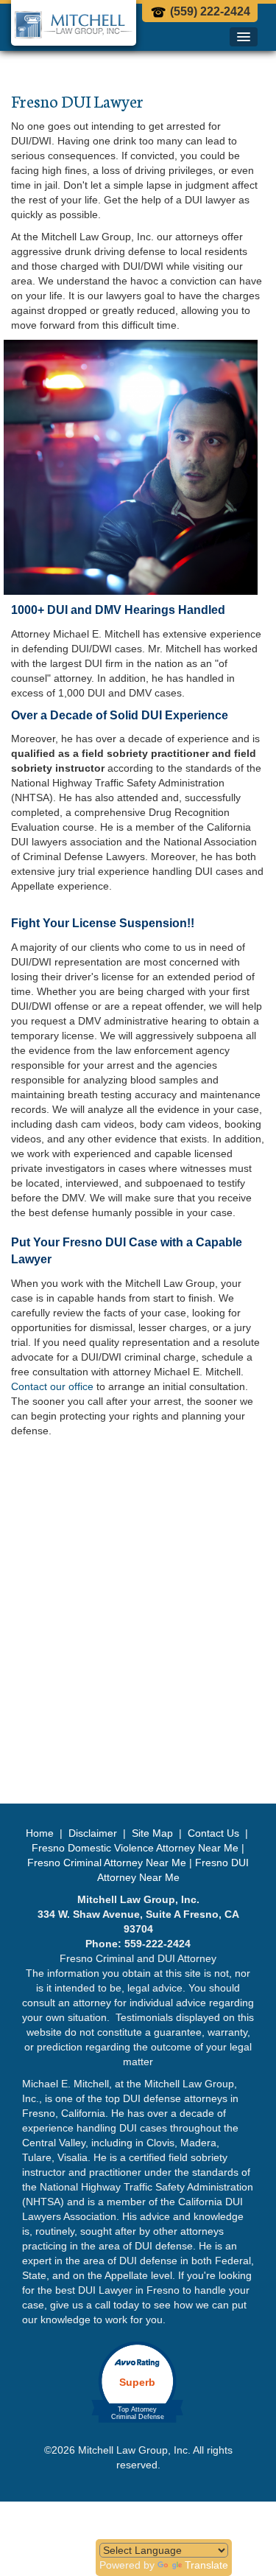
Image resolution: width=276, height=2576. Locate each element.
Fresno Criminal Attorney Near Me (107, 1863)
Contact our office (52, 1386)
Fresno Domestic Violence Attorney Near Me (135, 1848)
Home (41, 1833)
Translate (206, 2565)
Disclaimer (93, 1833)
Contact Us (213, 1833)
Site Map (152, 1833)
